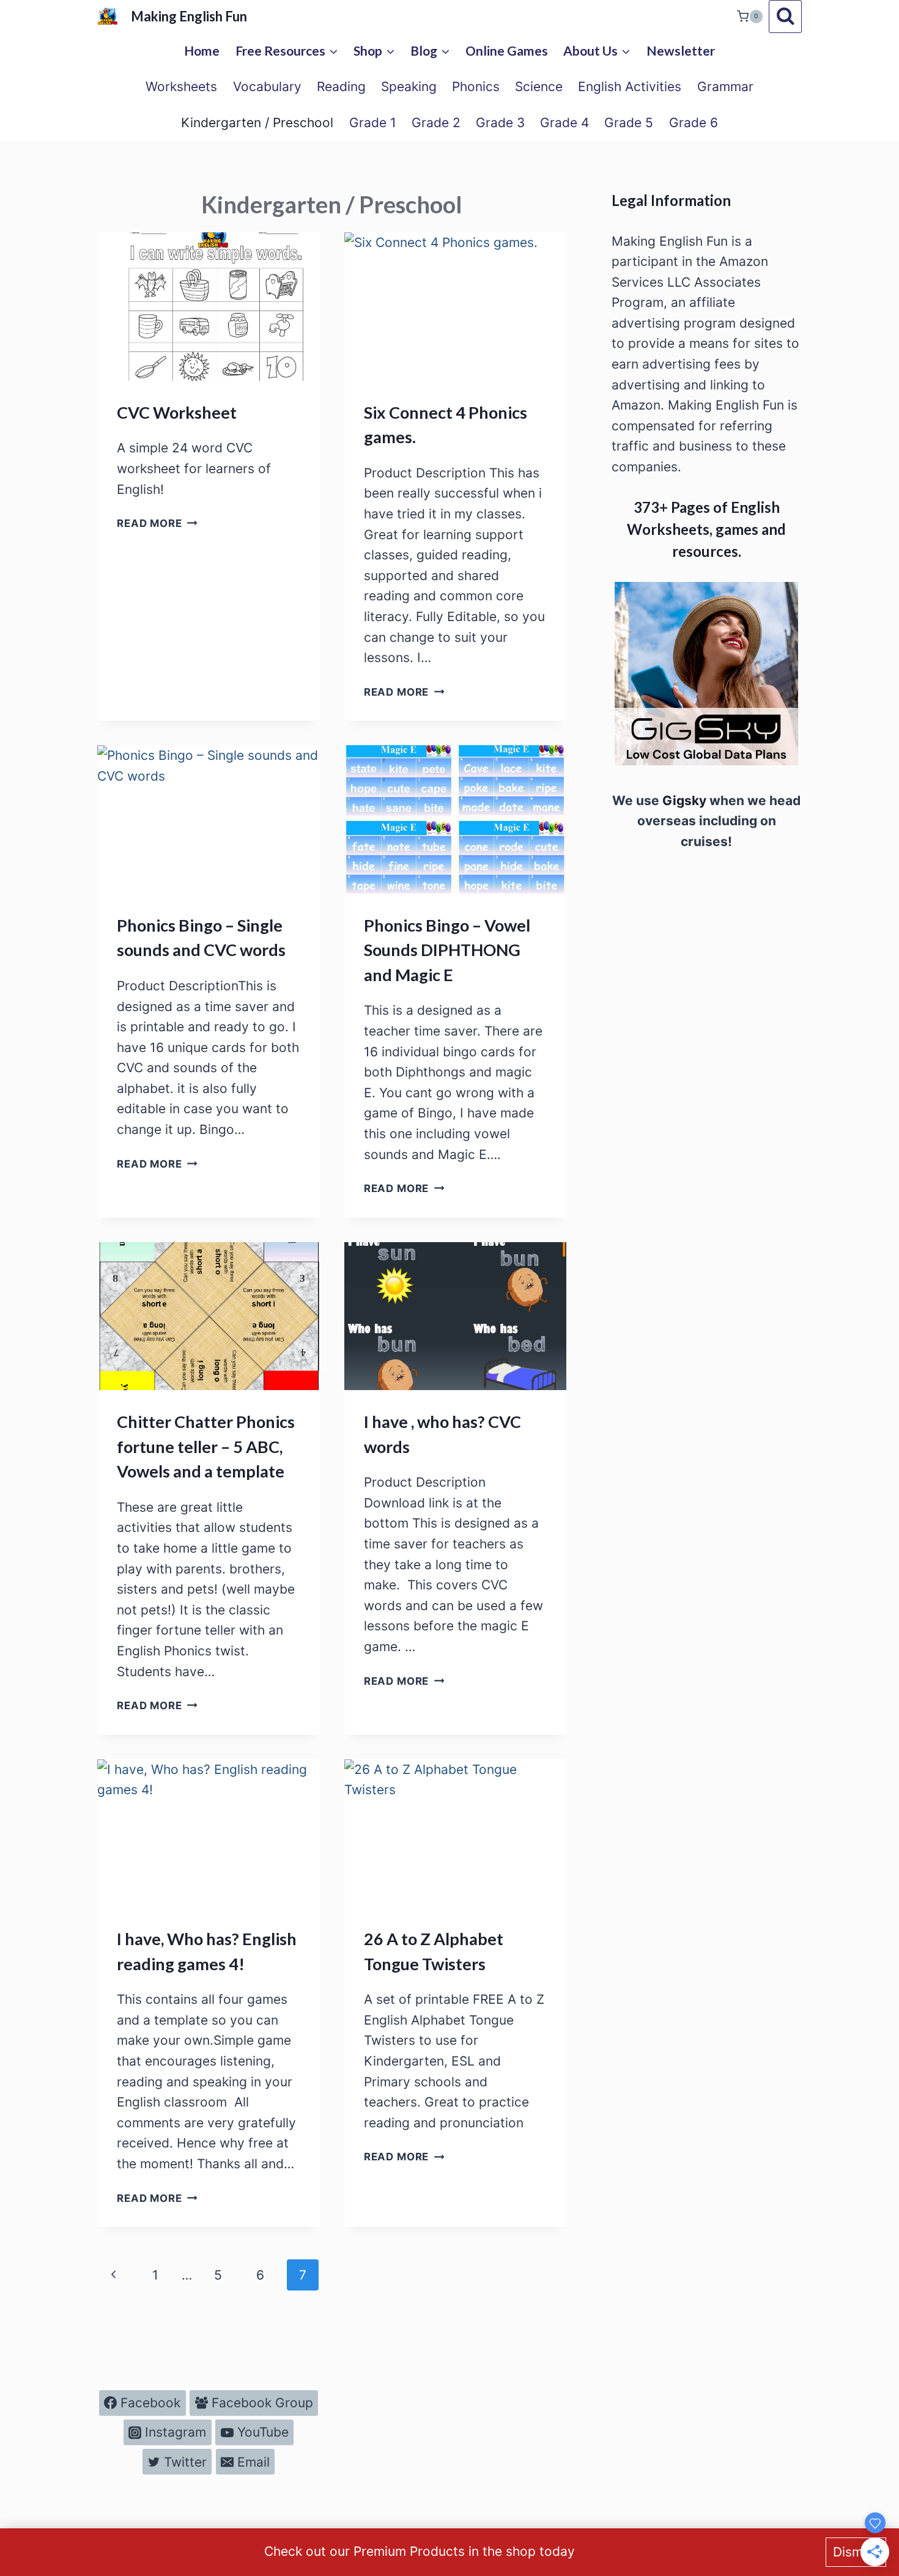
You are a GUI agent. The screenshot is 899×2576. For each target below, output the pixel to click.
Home (202, 50)
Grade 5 (629, 123)
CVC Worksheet (177, 412)
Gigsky (683, 800)
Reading (341, 86)
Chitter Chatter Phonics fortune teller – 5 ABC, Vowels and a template (206, 1446)
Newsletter (681, 50)
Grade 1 (373, 123)
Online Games (507, 50)
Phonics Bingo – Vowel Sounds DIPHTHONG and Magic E (447, 950)
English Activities (630, 86)
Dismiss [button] (856, 2552)
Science (539, 86)
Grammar (725, 86)
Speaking (409, 86)
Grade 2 (436, 123)
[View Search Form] (785, 17)
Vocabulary (267, 86)
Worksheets (181, 86)
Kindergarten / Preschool (257, 123)
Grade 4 (564, 123)
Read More (157, 523)
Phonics (476, 86)
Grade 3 (500, 123)
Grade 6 (694, 123)
